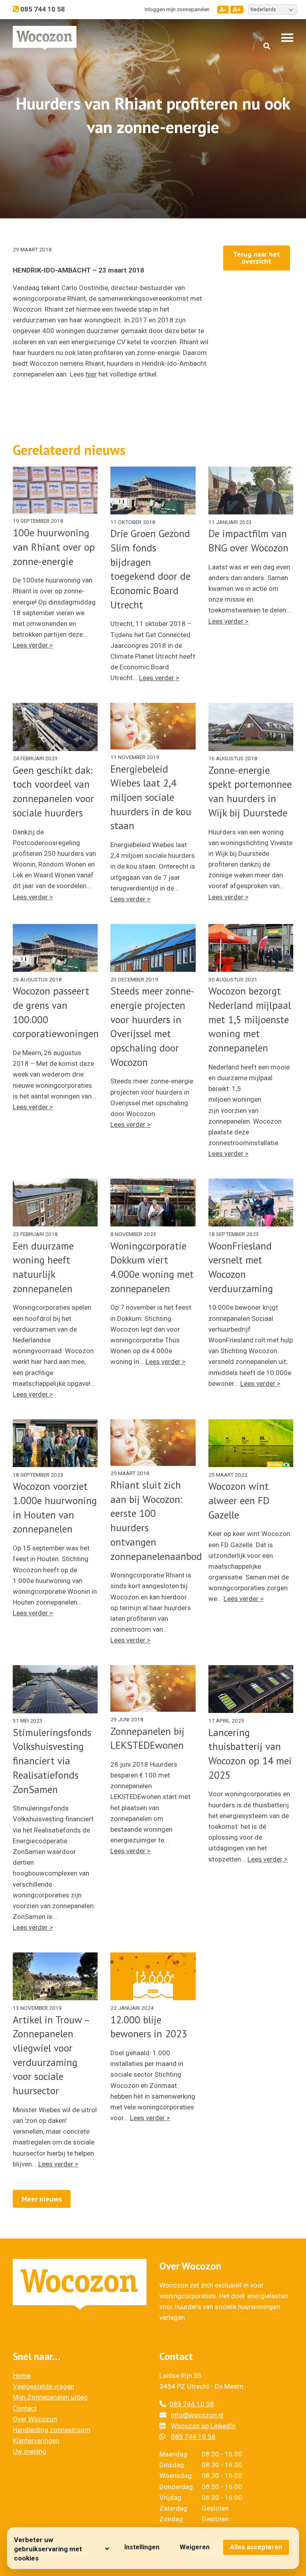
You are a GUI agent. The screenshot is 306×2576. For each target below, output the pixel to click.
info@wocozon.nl (197, 2415)
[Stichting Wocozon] (45, 38)
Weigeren (195, 2547)
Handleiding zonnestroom (52, 2430)
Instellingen (142, 2547)
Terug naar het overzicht (257, 258)
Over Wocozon (35, 2419)
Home (22, 2376)
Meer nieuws (42, 2199)
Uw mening (29, 2451)
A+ (237, 10)
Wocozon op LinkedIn (203, 2426)
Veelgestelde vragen (43, 2386)
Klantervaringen (36, 2441)
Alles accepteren (256, 2547)
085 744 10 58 (192, 2404)
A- (223, 10)
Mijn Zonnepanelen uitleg (50, 2397)
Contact (25, 2408)
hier (91, 374)
